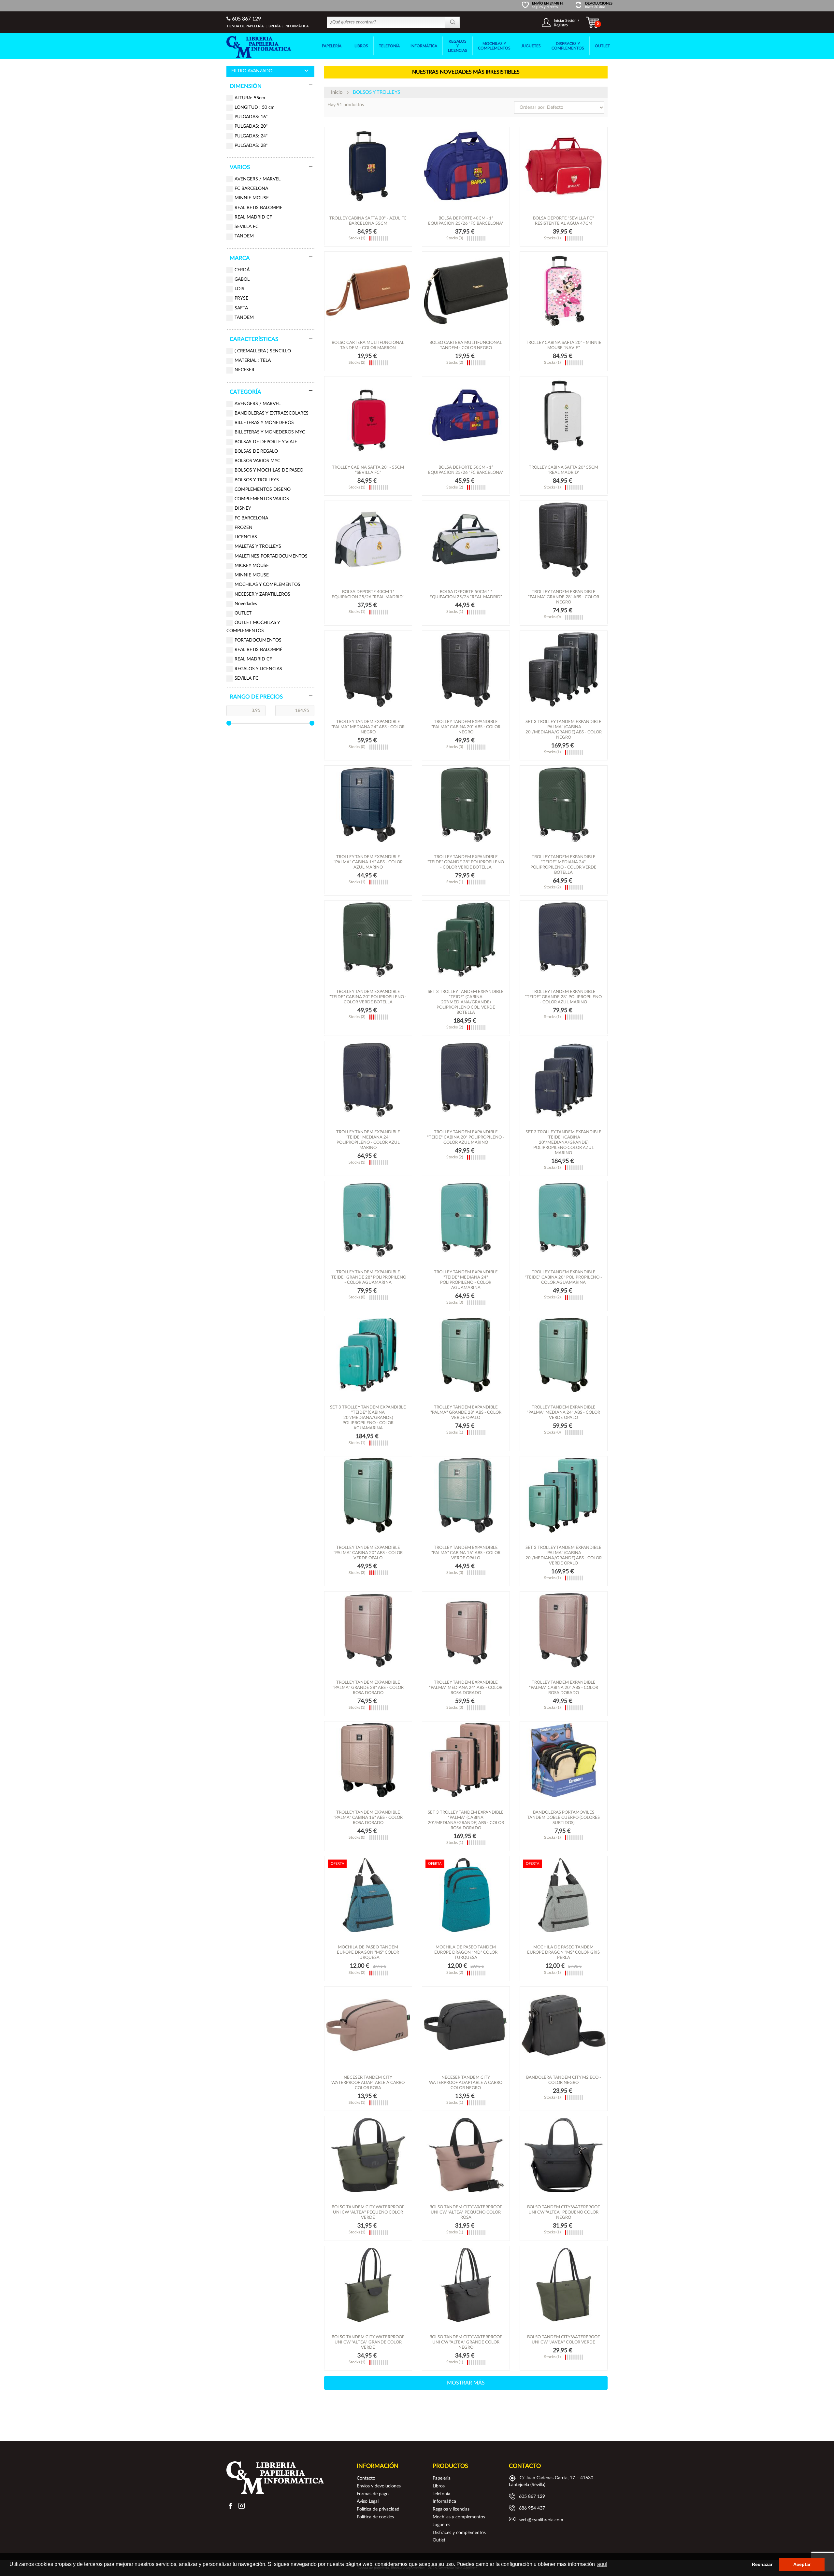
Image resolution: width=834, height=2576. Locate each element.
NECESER (244, 370)
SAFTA (241, 308)
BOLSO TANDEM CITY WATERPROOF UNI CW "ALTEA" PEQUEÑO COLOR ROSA (466, 2212)
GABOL (242, 279)
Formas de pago (373, 2494)
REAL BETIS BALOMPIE (259, 208)
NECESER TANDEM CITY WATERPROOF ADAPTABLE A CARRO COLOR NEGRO (466, 2083)
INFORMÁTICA (424, 46)
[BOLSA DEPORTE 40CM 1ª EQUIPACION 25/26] (368, 540)
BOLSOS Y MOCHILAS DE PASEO (269, 470)
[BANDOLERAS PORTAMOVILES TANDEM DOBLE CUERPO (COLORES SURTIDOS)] (564, 1760)
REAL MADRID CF (253, 217)
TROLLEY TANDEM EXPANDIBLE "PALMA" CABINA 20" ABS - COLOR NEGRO (466, 727)
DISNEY (243, 508)
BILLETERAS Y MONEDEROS (264, 423)
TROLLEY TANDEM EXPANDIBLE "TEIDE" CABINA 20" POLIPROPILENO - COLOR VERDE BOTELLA (368, 997)
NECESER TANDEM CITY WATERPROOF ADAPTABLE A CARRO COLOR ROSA (368, 2083)
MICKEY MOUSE (252, 566)
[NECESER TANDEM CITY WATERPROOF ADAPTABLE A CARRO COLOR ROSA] (368, 2025)
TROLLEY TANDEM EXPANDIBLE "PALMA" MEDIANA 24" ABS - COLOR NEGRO (368, 727)
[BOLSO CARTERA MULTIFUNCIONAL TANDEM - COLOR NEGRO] (466, 290)
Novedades (246, 604)
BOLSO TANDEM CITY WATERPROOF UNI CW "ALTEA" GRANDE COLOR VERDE (368, 2342)
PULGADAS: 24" (251, 136)
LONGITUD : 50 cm (255, 107)
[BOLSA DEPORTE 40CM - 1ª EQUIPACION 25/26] (466, 166)
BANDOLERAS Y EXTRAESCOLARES (272, 413)
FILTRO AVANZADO (252, 71)
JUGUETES (531, 46)
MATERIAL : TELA (253, 361)
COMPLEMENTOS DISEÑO (263, 489)
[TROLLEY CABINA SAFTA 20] (368, 166)
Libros (439, 2486)
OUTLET (602, 46)
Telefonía (441, 2494)
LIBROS (361, 46)
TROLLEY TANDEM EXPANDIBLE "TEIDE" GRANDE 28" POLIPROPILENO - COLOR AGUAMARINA (368, 1277)
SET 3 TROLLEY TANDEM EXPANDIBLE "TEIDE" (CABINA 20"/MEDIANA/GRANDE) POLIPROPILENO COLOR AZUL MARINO (563, 1143)
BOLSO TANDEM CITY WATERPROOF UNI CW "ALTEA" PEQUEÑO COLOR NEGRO (563, 2212)
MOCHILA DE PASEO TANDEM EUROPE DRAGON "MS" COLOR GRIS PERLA (563, 1953)
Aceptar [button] (802, 2564)
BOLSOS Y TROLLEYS (257, 480)
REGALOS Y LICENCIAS (458, 46)
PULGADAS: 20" (251, 126)
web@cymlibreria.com (541, 2520)
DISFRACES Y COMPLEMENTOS (568, 46)
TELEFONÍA (389, 46)
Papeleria (442, 2478)
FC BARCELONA (251, 189)
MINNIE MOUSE (252, 198)
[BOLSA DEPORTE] (564, 166)
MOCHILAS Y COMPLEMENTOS (494, 46)
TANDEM (244, 236)
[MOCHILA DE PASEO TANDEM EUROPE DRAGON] (368, 1895)
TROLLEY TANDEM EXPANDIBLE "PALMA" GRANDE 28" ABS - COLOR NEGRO (564, 597)
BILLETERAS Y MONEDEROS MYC (270, 432)
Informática (444, 2501)
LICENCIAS (246, 537)
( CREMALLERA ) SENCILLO (263, 351)
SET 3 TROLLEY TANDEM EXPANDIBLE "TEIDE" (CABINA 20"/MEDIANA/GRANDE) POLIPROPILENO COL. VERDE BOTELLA (466, 1002)
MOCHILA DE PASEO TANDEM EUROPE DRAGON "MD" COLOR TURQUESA (466, 1953)
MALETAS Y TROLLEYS (258, 546)
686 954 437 (532, 2508)
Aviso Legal (368, 2501)
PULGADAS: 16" (251, 117)
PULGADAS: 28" (251, 146)
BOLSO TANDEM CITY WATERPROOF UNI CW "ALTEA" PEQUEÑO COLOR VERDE (368, 2212)
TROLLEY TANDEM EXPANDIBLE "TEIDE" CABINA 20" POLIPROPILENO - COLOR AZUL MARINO (466, 1137)
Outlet (439, 2540)
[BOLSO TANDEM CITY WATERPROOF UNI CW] (368, 2155)
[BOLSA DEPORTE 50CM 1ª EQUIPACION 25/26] (466, 540)
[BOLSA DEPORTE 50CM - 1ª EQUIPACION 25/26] (466, 415)
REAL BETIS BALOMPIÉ (259, 650)
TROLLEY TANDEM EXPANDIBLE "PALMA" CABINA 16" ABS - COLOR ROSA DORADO (368, 1818)
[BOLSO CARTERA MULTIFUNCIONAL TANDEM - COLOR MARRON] (368, 290)
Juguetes (441, 2525)
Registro (561, 25)
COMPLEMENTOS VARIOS (262, 499)
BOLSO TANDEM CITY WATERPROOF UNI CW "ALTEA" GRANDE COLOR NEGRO (466, 2342)
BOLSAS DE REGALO (256, 451)
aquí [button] (602, 2564)
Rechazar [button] (762, 2564)
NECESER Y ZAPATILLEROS (262, 594)
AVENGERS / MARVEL (258, 179)
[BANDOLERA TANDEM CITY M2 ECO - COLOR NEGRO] (564, 2025)
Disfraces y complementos (459, 2533)
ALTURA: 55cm (250, 98)
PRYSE (241, 298)
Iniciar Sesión (565, 21)
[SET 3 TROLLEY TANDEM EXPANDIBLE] (564, 670)
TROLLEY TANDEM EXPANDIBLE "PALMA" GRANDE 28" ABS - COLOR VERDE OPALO (466, 1413)
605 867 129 (246, 19)
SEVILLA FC (246, 227)
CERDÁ (242, 270)
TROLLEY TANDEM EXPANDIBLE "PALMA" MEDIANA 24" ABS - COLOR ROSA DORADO (466, 1688)
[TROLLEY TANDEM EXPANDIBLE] (564, 540)
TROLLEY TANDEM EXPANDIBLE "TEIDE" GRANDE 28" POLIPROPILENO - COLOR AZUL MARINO (563, 997)
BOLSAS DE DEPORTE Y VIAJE (266, 442)
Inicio (337, 92)
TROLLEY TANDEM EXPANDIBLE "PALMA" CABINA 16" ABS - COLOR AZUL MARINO (368, 862)
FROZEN (244, 528)
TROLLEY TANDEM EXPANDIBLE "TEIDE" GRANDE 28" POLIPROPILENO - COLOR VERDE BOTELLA (466, 862)
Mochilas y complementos (459, 2517)
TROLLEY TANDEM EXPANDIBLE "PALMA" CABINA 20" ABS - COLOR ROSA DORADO (564, 1688)
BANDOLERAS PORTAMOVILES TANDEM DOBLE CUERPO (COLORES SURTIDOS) (563, 1818)
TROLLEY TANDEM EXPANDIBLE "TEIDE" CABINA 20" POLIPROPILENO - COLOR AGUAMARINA (563, 1277)
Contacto (366, 2478)
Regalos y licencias (451, 2509)
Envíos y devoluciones (379, 2486)
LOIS (239, 289)
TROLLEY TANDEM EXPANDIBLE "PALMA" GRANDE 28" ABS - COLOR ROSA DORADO (368, 1688)
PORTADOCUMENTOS (258, 640)
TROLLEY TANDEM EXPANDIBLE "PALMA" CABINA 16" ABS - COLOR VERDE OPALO (466, 1553)
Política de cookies (375, 2517)
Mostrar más (466, 2383)
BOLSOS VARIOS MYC (257, 461)
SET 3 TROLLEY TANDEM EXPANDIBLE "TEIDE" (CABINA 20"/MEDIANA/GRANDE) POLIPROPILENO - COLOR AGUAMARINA (368, 1418)
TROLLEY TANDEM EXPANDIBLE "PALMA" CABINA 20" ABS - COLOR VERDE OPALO (368, 1553)
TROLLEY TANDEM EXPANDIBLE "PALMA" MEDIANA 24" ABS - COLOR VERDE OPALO (563, 1413)
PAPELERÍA (332, 46)
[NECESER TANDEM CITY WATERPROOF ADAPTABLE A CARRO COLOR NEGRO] (466, 2025)
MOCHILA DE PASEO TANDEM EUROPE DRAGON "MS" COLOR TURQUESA (368, 1953)
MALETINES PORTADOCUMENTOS (271, 556)
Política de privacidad (378, 2509)
